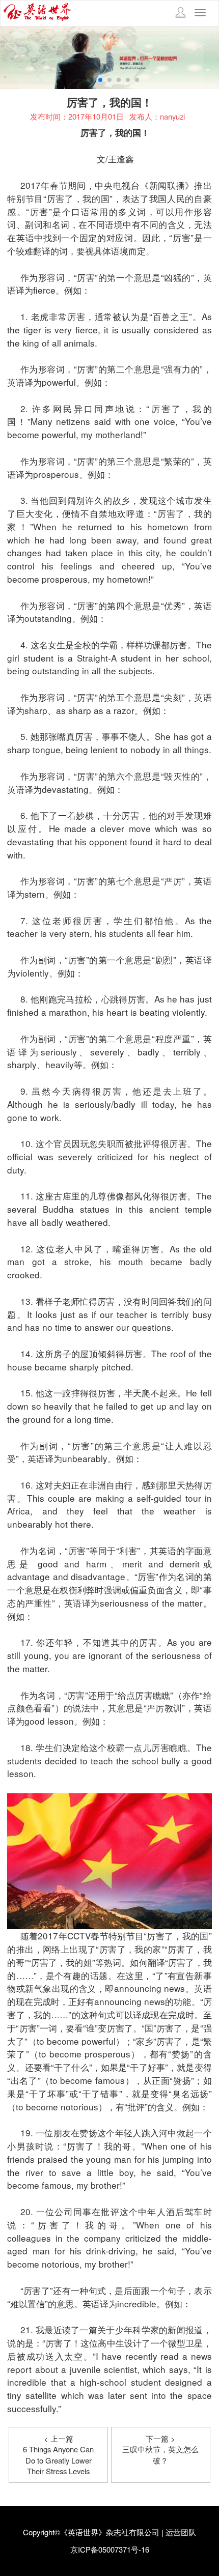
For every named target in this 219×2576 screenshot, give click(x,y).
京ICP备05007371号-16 (110, 2549)
